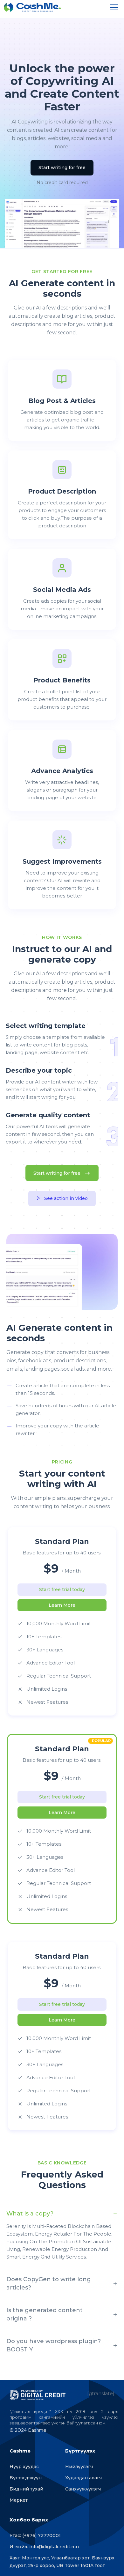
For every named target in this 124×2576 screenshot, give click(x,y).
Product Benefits (62, 680)
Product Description (62, 491)
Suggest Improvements (62, 861)
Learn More (62, 1605)
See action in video (66, 1198)
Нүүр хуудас (24, 2467)
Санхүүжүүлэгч (83, 2489)
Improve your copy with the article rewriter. (57, 1429)
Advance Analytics (62, 771)
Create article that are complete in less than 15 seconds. (63, 1389)
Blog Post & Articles (62, 401)
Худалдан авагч (83, 2478)
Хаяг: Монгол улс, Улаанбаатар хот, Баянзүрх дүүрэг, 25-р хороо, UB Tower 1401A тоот (62, 2562)
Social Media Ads (62, 590)
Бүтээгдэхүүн (26, 2478)
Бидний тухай (26, 2489)
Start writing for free (62, 168)
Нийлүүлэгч (79, 2467)
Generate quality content (48, 1115)
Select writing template (46, 1026)
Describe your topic (39, 1070)
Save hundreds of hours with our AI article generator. (66, 1409)
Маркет (19, 2500)
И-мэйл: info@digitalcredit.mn (44, 2547)
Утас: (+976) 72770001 (35, 2535)
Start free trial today (62, 1590)
